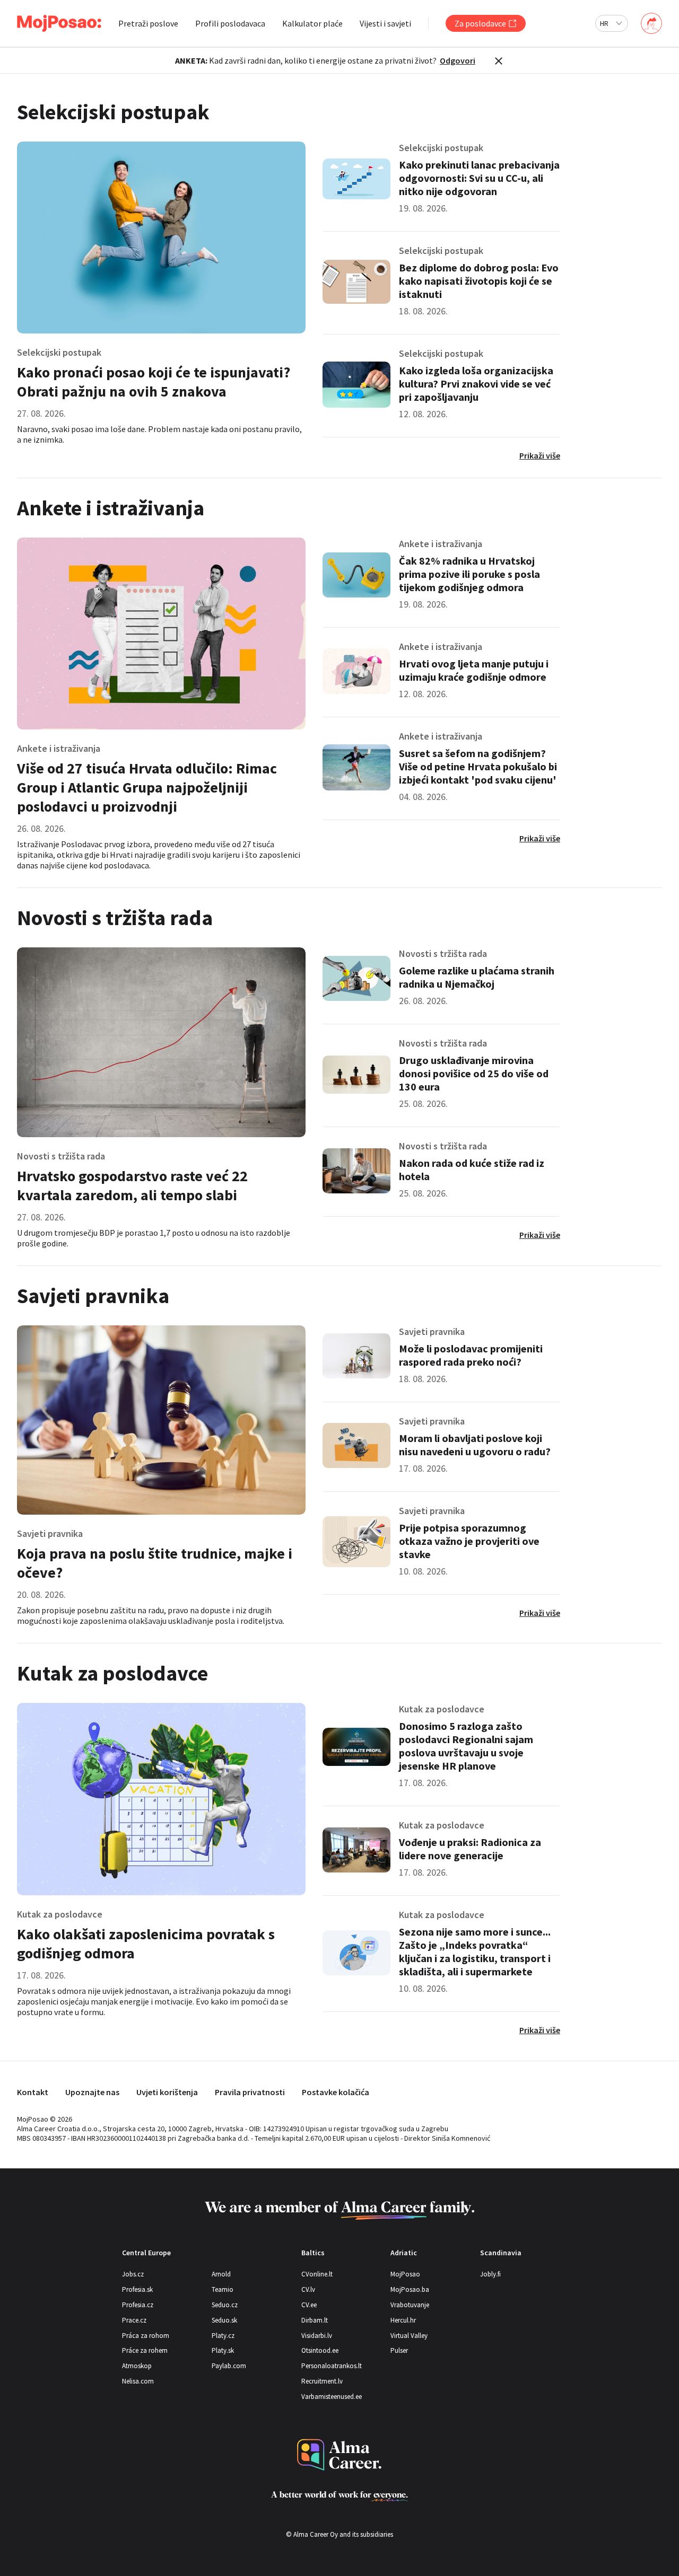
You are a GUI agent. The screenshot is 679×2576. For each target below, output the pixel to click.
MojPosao (405, 2274)
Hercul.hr (403, 2320)
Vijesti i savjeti (385, 23)
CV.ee (309, 2305)
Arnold (221, 2274)
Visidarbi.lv (317, 2336)
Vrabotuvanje (410, 2305)
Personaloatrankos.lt (332, 2366)
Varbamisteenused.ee (332, 2397)
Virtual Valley (409, 2336)
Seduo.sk (224, 2320)
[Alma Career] (339, 2455)
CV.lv (308, 2289)
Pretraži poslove (148, 23)
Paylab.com (229, 2366)
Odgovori (458, 60)
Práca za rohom (146, 2336)
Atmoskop (137, 2366)
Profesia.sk (137, 2289)
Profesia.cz (138, 2305)
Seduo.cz (225, 2305)
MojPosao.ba (410, 2289)
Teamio (223, 2289)
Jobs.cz (133, 2274)
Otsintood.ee (320, 2350)
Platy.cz (223, 2336)
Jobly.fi (490, 2274)
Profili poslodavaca (230, 23)
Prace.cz (134, 2320)
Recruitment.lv (322, 2381)
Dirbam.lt (315, 2320)
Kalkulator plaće (312, 23)
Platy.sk (223, 2350)
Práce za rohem (145, 2350)
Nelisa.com (138, 2381)
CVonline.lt (317, 2274)
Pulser (399, 2350)
